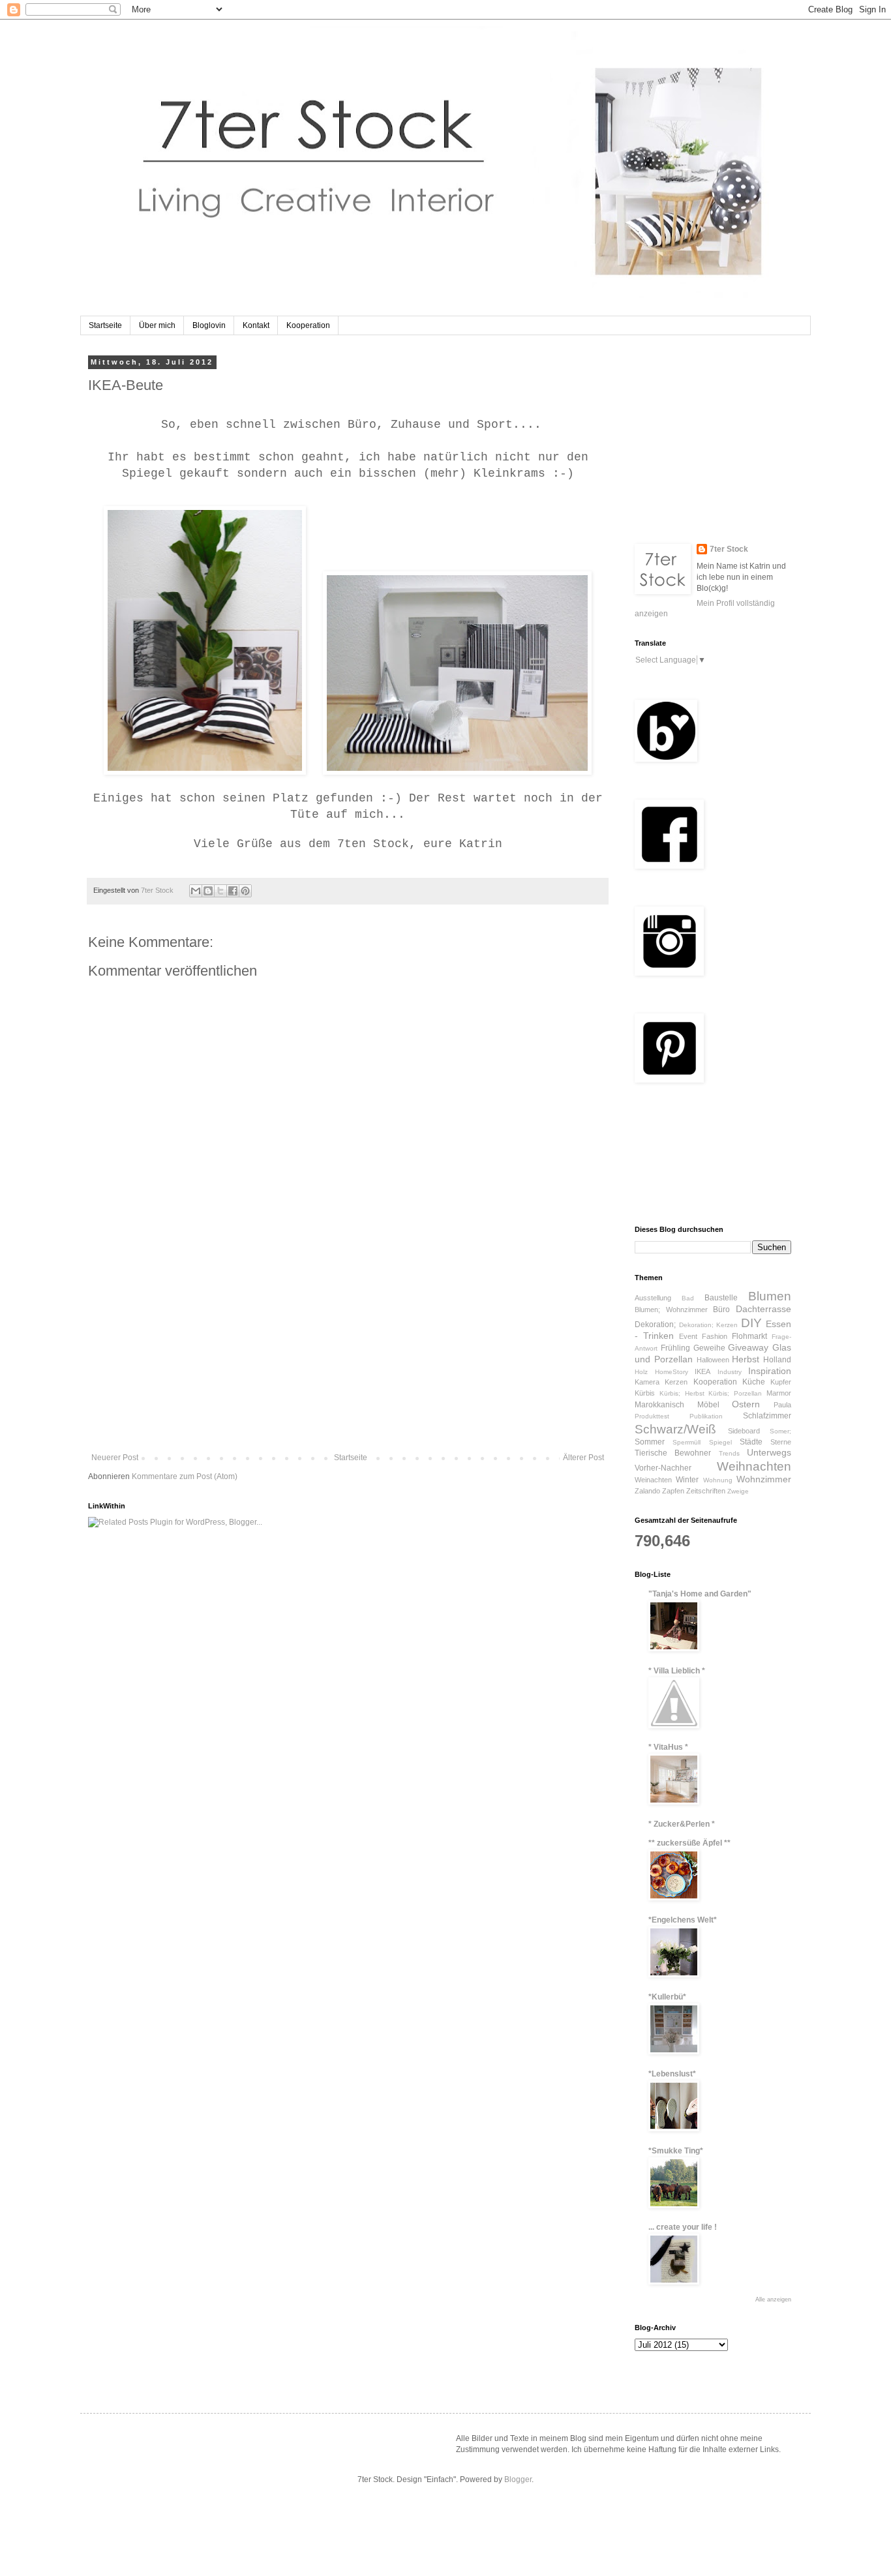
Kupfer (781, 1382)
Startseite (105, 325)
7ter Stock (729, 549)
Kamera (647, 1382)
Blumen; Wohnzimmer (671, 1310)
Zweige (738, 1491)
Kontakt (256, 325)
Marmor (779, 1393)
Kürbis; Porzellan (735, 1393)
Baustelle (721, 1298)
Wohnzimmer (764, 1479)
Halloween (713, 1360)
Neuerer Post (115, 1458)
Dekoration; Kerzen (709, 1325)
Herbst (746, 1359)
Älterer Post (583, 1458)
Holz (641, 1372)
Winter (687, 1480)
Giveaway (748, 1347)
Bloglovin (209, 325)
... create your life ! (683, 2227)
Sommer (650, 1442)
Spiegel (720, 1442)
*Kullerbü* (667, 1997)
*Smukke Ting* (676, 2151)
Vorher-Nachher (663, 1468)
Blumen (770, 1296)
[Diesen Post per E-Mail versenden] (196, 891)
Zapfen (673, 1491)
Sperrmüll (687, 1442)
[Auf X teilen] (220, 891)
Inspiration (770, 1371)
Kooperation (308, 325)
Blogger (518, 2479)
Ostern (746, 1404)
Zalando (647, 1491)
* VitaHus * (668, 1747)
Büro (721, 1310)
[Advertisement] (348, 1355)
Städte (751, 1442)
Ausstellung (653, 1298)
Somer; (780, 1431)
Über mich (157, 325)
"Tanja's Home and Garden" (700, 1594)
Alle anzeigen (773, 2299)
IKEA (702, 1371)
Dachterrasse (763, 1309)
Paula (782, 1405)
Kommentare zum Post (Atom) (185, 1476)
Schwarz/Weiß (675, 1429)
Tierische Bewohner (673, 1453)
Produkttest (652, 1416)
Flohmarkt (749, 1336)
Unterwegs (769, 1452)
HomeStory (672, 1372)
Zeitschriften (706, 1491)
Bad (688, 1298)
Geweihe (709, 1348)
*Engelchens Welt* (683, 1920)
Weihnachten (754, 1466)
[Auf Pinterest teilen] (245, 891)
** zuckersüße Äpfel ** (689, 1843)
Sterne (781, 1442)
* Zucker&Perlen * (682, 1824)
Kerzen (676, 1382)
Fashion (715, 1336)
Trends (729, 1453)
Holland (777, 1360)
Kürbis (645, 1393)
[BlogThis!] (208, 891)
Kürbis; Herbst (682, 1393)
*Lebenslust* (672, 2074)
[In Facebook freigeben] (233, 891)
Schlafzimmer (767, 1416)
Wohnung (718, 1480)
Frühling (675, 1348)
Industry (730, 1372)
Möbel (708, 1405)
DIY (751, 1323)
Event (688, 1336)
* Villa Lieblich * (677, 1671)
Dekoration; (655, 1325)
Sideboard (744, 1431)
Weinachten (653, 1480)
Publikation (706, 1416)
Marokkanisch (659, 1405)
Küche (754, 1382)
